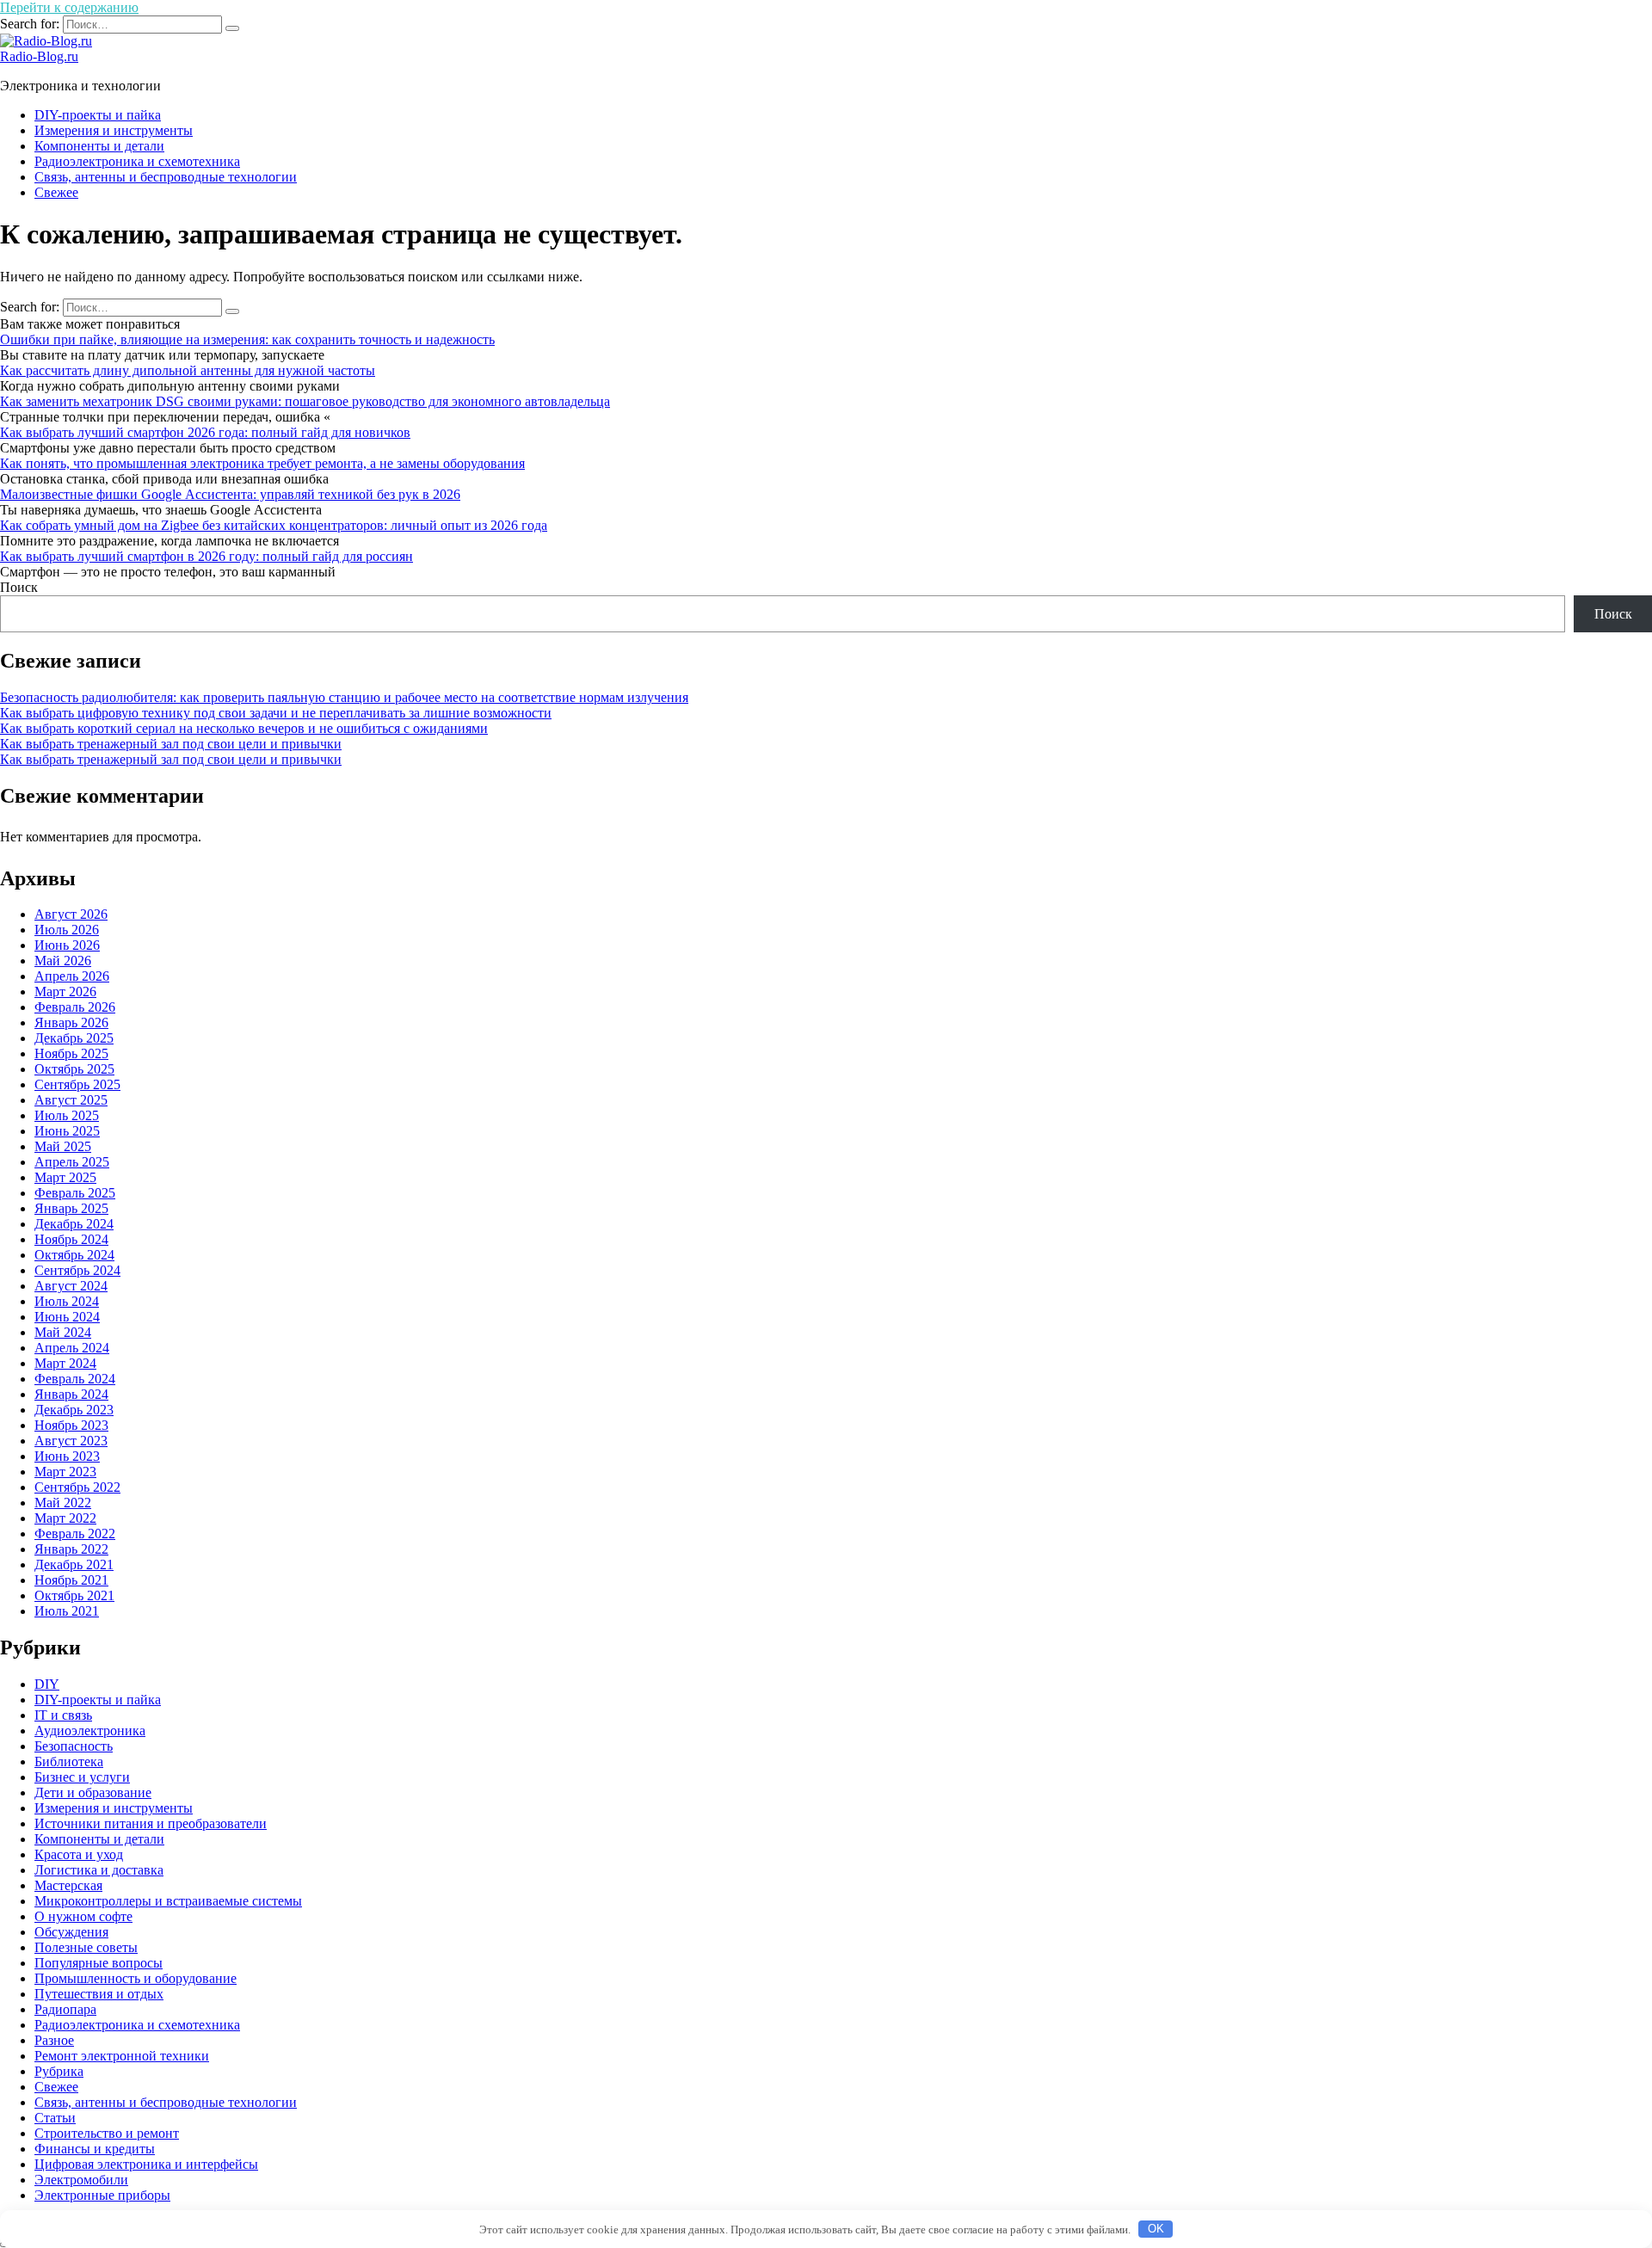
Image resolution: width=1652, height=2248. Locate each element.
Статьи (55, 2118)
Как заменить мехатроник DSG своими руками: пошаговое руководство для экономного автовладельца (305, 401)
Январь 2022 (71, 1549)
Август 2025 (71, 1100)
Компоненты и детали (99, 146)
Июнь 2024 (67, 1317)
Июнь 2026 (67, 945)
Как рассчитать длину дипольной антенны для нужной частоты (188, 370)
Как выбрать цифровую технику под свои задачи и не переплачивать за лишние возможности (276, 713)
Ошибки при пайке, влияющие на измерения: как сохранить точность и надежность (247, 339)
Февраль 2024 (75, 1379)
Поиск (19, 587)
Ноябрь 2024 (71, 1239)
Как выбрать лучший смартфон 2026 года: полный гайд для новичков (205, 432)
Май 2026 (63, 961)
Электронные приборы (102, 2195)
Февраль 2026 (75, 1007)
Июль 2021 (67, 1611)
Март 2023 (65, 1472)
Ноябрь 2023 (71, 1425)
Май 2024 (63, 1332)
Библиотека (69, 1761)
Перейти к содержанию (69, 7)
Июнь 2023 (67, 1456)
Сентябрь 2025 (77, 1084)
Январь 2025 (71, 1208)
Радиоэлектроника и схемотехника (137, 161)
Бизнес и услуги (82, 1777)
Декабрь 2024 (74, 1224)
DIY (47, 1684)
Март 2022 (65, 1518)
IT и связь (63, 1715)
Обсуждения (71, 1932)
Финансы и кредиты (95, 2149)
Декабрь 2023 (74, 1410)
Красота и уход (79, 1854)
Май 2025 (63, 1146)
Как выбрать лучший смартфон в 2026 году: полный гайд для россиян (206, 556)
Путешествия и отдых (99, 1994)
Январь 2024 (71, 1394)
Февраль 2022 (75, 1534)
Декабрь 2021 (74, 1564)
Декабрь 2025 (74, 1038)
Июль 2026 (67, 930)
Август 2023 (71, 1441)
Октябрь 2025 (74, 1069)
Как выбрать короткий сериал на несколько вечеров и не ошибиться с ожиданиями (244, 728)
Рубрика (59, 2071)
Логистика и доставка (99, 1870)
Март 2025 (65, 1177)
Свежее (56, 192)
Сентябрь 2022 (77, 1487)
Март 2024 (65, 1363)
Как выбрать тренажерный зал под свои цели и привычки (171, 744)
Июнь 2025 (67, 1131)
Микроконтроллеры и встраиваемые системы (168, 1901)
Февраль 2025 (75, 1193)
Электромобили (81, 2180)
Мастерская (68, 1885)
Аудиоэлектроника (90, 1731)
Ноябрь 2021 (71, 1580)
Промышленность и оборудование (136, 1978)
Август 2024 (71, 1286)
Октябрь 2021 (74, 1595)
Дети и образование (93, 1792)
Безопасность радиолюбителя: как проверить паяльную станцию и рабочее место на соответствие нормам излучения (344, 697)
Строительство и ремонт (107, 2133)
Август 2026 (71, 914)
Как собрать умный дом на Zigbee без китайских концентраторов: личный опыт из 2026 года (274, 525)
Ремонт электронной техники (122, 2056)
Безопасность (74, 1746)
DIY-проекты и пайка (98, 115)
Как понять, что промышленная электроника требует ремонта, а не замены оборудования (262, 463)
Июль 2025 (67, 1115)
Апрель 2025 (72, 1162)
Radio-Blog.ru (39, 56)
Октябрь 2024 (74, 1255)
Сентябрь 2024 (77, 1270)
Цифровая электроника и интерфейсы (146, 2164)
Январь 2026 (71, 1022)
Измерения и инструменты (114, 130)
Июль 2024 (67, 1301)
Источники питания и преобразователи (151, 1823)
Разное (54, 2040)
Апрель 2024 (72, 1348)
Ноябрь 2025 (71, 1053)
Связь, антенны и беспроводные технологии (166, 177)
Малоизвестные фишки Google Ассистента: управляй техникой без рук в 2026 (230, 494)
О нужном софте (83, 1916)
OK (1156, 2229)
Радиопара (65, 2009)
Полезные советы (86, 1947)
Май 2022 (63, 1503)
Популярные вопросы (99, 1963)
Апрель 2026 (72, 976)
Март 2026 (65, 992)
